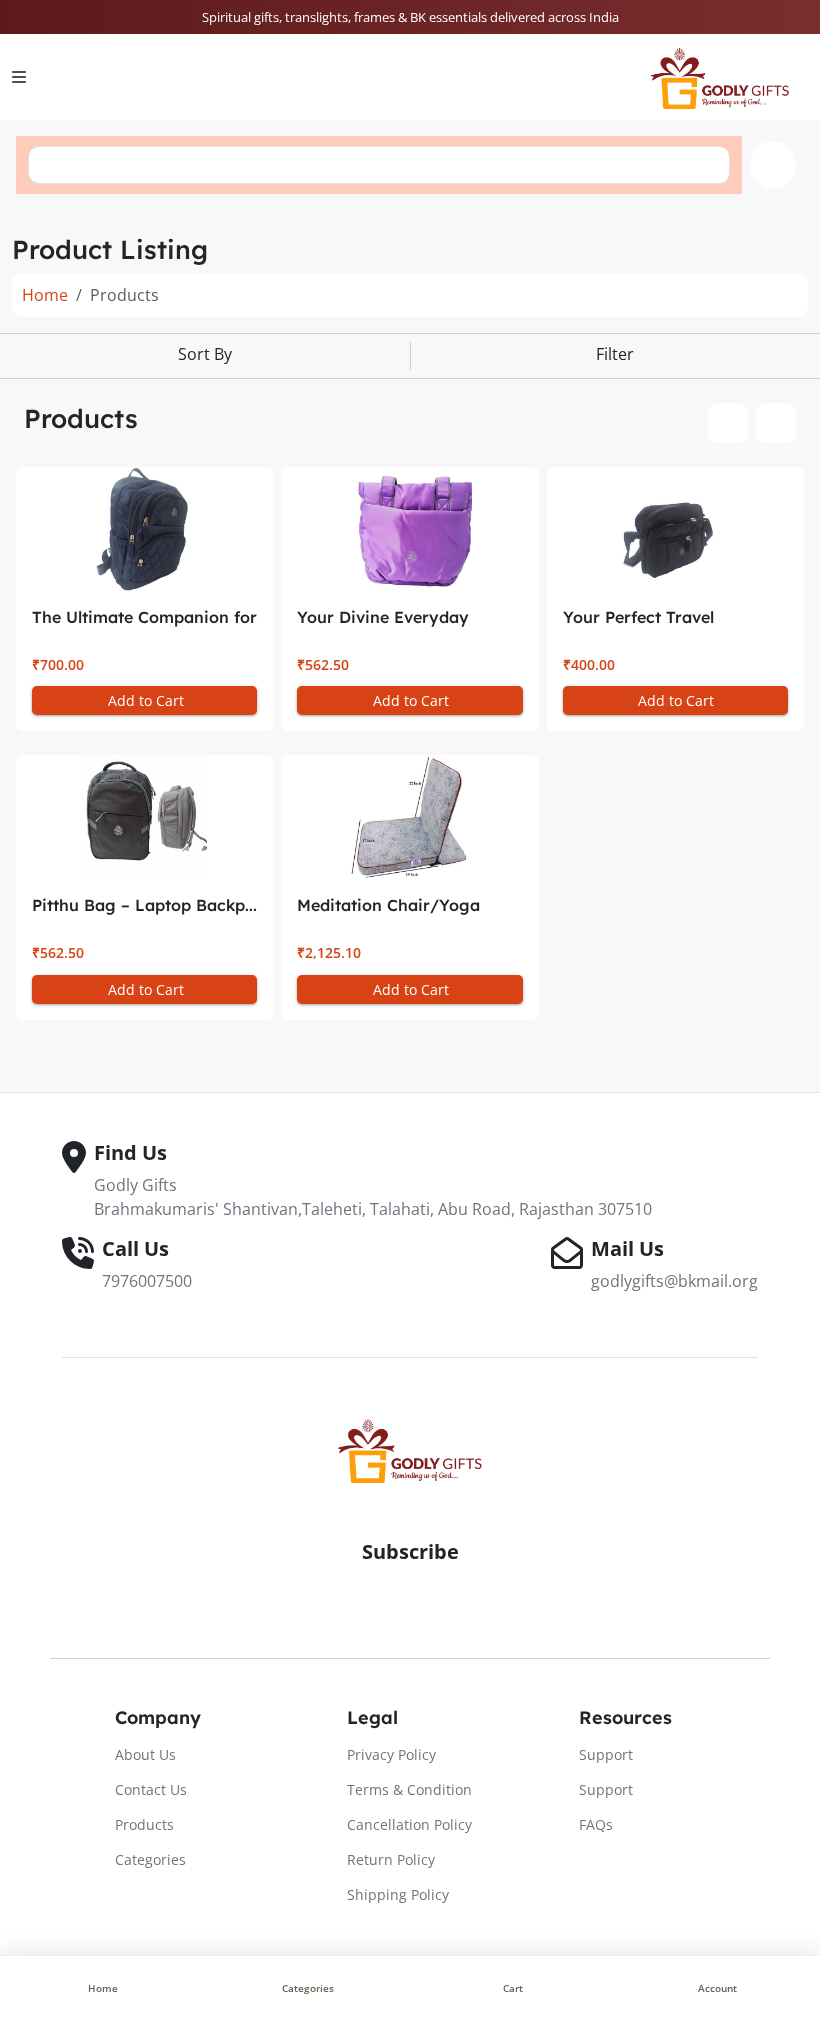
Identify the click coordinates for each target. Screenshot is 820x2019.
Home (45, 295)
